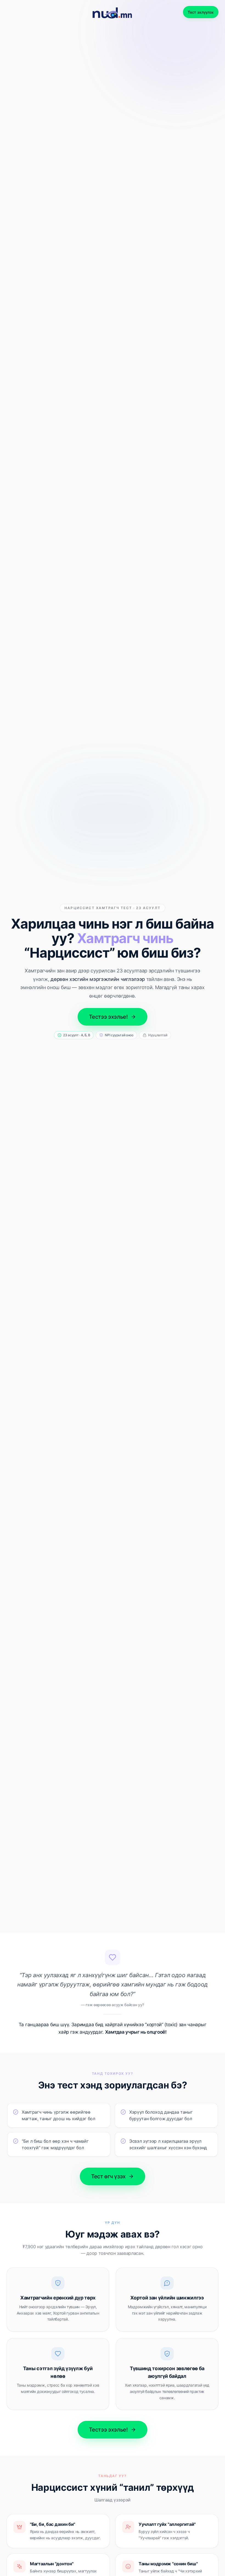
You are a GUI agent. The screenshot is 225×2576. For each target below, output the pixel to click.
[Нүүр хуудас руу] (113, 12)
